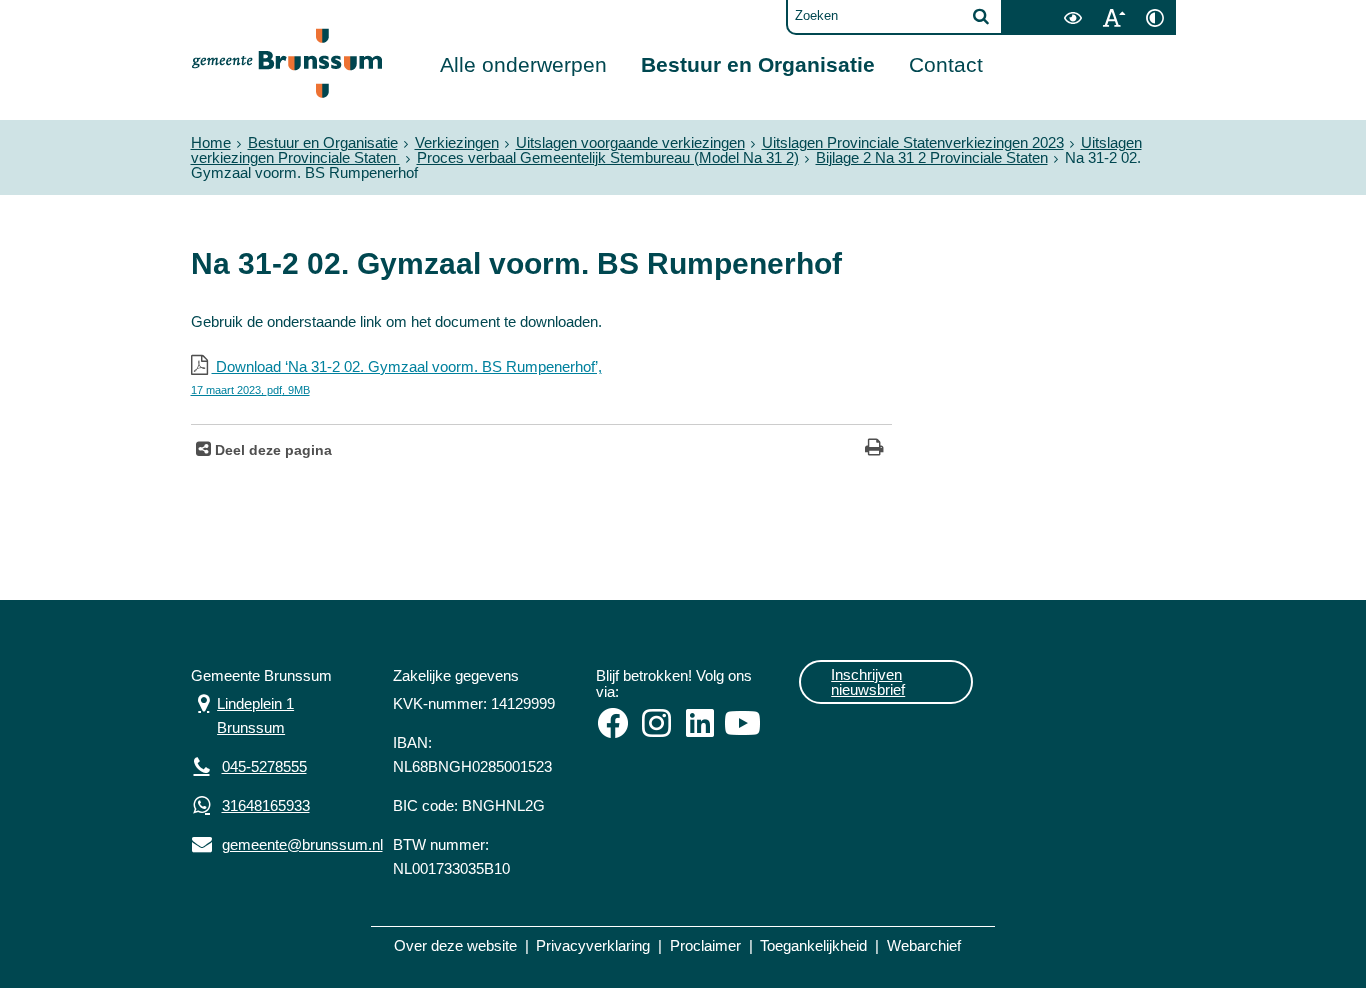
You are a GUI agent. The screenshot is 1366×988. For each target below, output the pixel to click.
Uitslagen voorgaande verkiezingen (630, 142)
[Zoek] (981, 16)
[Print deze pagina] (874, 449)
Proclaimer (705, 945)
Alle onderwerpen (523, 64)
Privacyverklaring (593, 945)
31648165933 (266, 805)
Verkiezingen (457, 142)
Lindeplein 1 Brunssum (243, 714)
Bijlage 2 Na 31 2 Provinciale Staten (932, 157)
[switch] (1073, 17)
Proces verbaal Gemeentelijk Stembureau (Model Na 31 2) (608, 157)
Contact (946, 64)
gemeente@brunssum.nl (277, 843)
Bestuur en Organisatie (758, 64)
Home (211, 142)
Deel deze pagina (271, 450)
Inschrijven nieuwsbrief (868, 682)
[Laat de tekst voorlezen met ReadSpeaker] (1041, 7)
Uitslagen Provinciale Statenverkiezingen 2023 (913, 142)
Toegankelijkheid (813, 945)
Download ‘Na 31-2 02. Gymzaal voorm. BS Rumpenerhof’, (396, 377)
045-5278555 (264, 766)
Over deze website (455, 945)
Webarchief (924, 945)
